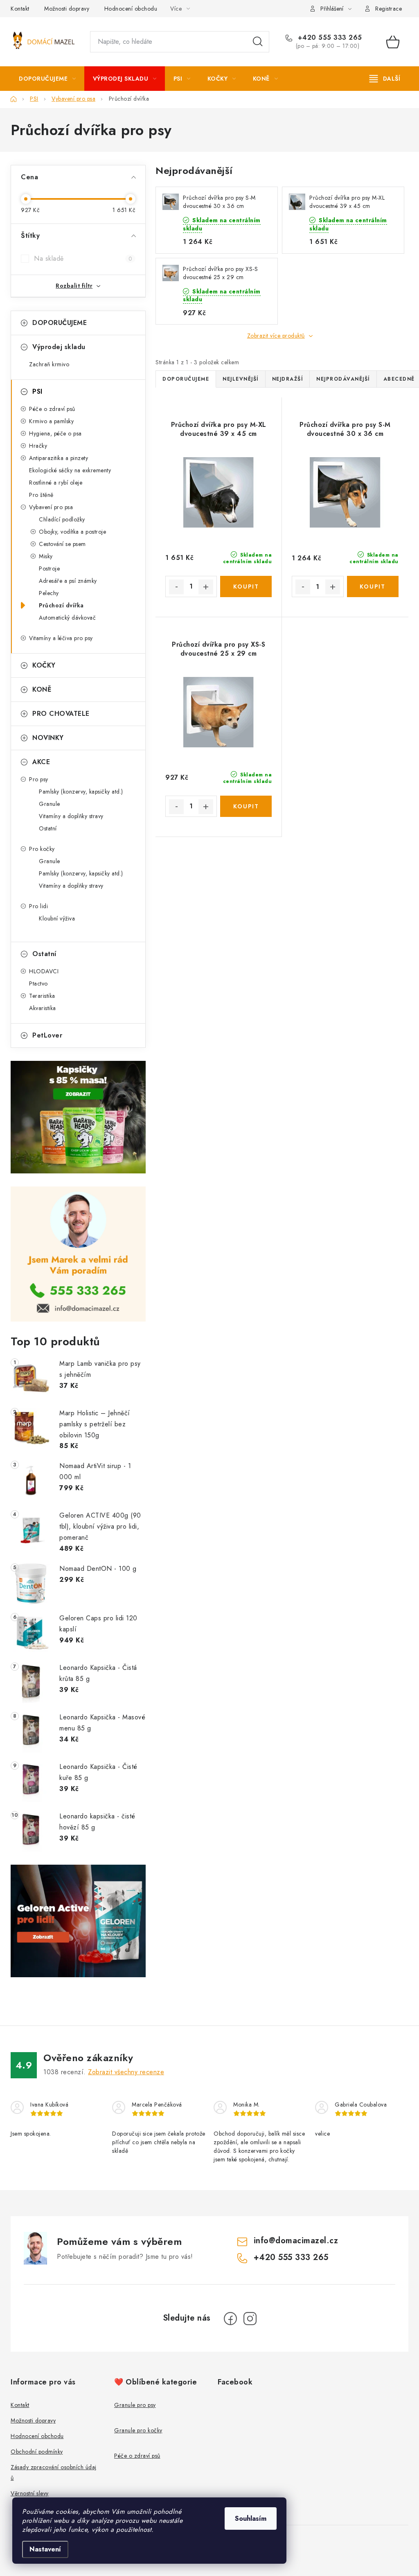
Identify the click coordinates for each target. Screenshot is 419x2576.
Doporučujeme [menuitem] (186, 379)
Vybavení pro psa (51, 507)
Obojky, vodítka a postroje (72, 532)
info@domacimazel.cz (296, 2241)
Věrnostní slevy (30, 2493)
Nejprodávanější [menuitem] (343, 379)
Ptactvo (38, 983)
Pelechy (49, 593)
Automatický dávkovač (67, 618)
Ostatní (48, 828)
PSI (37, 391)
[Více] (385, 79)
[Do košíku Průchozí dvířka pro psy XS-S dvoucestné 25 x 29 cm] (246, 806)
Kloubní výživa (57, 918)
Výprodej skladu (59, 347)
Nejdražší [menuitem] (288, 379)
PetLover (47, 1035)
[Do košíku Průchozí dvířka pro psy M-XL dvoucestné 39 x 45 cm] (246, 586)
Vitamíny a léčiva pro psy (61, 638)
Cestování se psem (62, 544)
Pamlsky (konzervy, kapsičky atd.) (81, 792)
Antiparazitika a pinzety (59, 458)
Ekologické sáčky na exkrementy (70, 470)
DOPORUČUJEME (60, 323)
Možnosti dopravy (67, 9)
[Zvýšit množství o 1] (206, 587)
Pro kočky (42, 849)
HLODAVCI (44, 971)
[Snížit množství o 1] (176, 587)
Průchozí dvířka (61, 605)
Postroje (49, 568)
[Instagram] (250, 2319)
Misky (46, 556)
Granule (50, 804)
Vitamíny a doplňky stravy (71, 816)
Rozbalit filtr (74, 286)
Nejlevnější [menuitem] (241, 379)
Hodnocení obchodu (131, 9)
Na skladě (83, 258)
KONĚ (42, 689)
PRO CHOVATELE (61, 714)
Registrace (389, 9)
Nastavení (45, 2549)
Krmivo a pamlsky (51, 421)
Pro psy (39, 779)
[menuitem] (47, 79)
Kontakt (20, 9)
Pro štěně (41, 495)
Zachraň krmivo (49, 364)
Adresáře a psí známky (68, 581)
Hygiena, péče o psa (55, 433)
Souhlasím (251, 2518)
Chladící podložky (62, 519)
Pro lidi (38, 906)
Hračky (38, 446)
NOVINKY (48, 738)
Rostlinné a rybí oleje (56, 483)
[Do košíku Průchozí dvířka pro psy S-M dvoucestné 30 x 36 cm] (373, 586)
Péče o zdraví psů (52, 409)
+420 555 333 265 (329, 38)
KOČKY (44, 665)
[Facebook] (230, 2319)
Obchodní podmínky (37, 2452)
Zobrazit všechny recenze (126, 2072)
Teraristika (42, 996)
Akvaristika (43, 1008)
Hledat (258, 42)
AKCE (41, 762)
